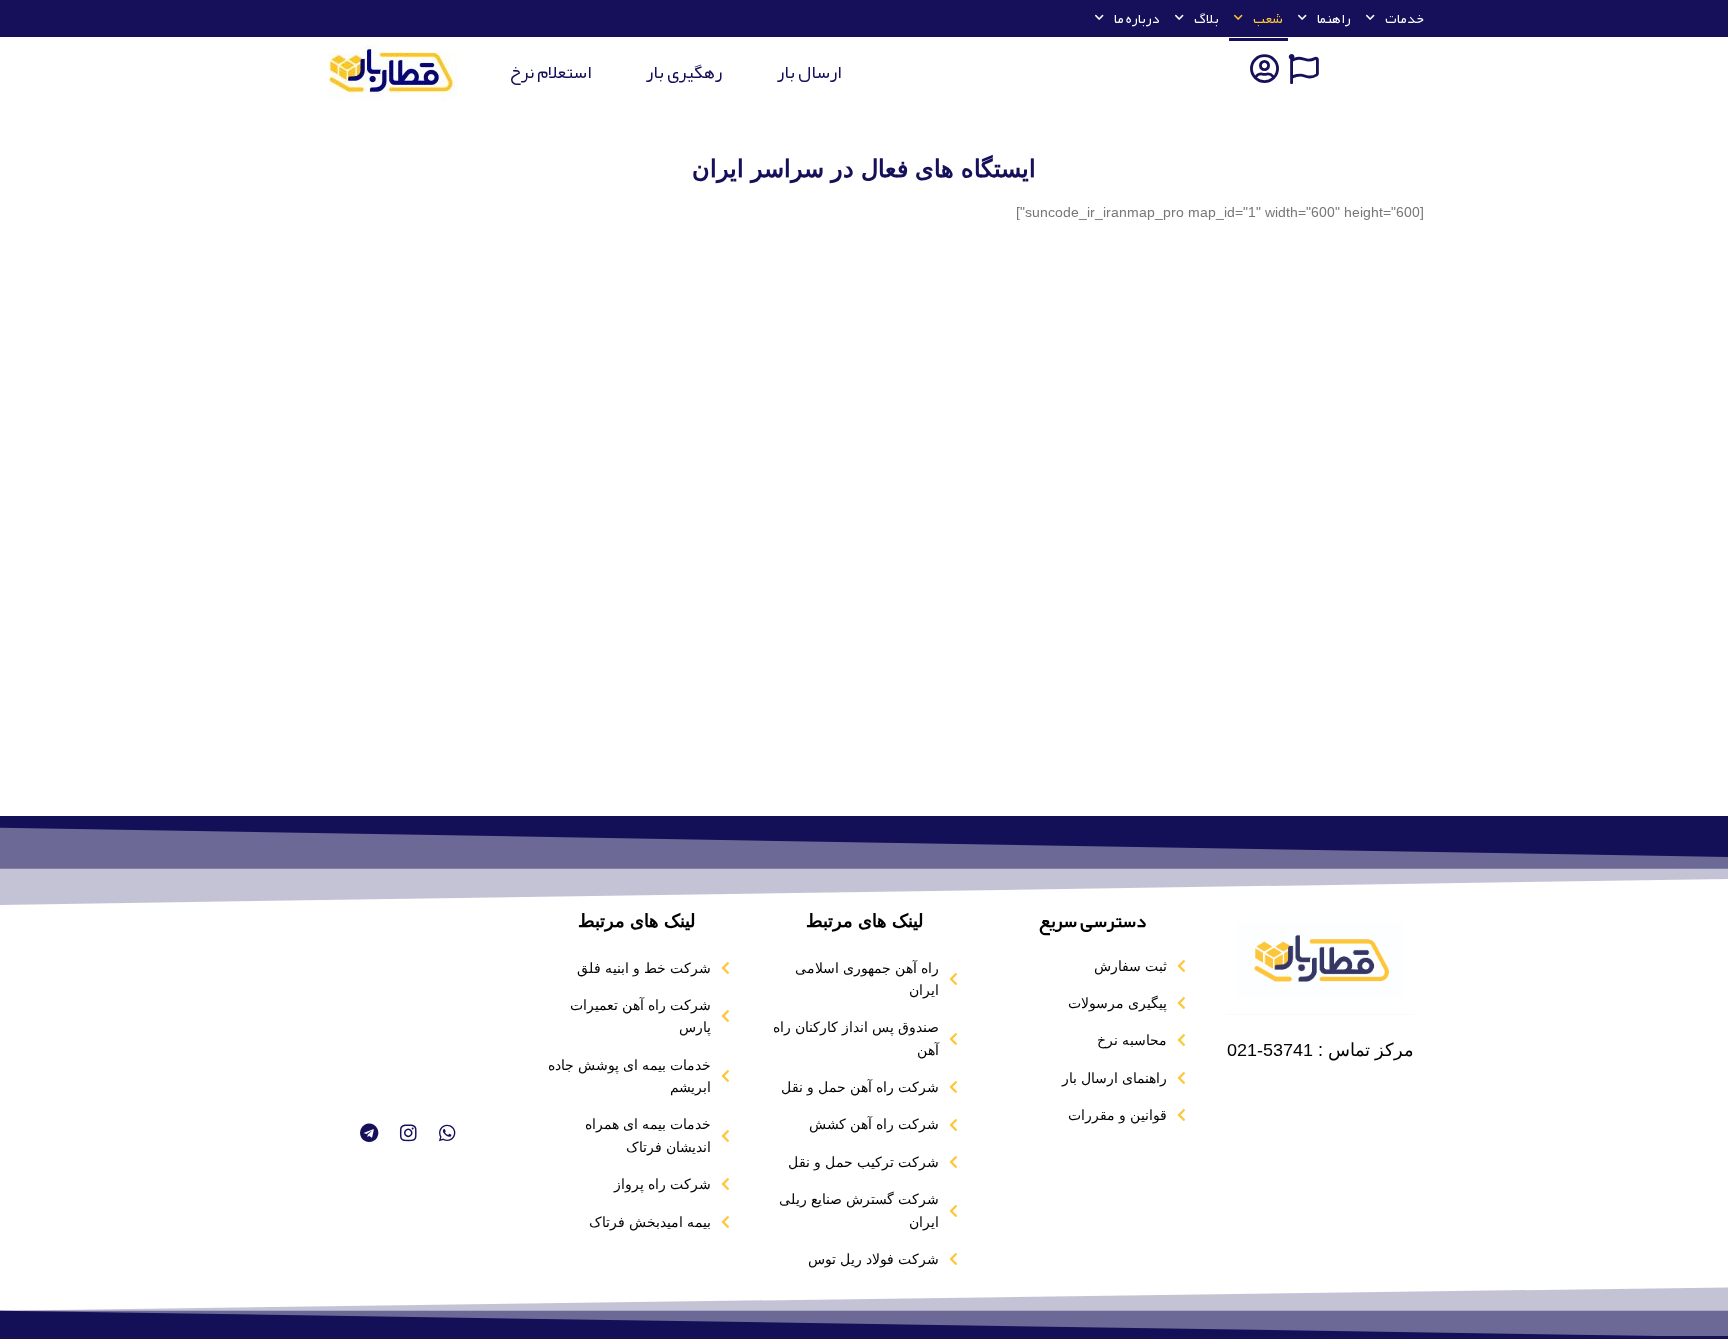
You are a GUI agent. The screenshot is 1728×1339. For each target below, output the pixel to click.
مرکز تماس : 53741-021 (1320, 1050)
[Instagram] (408, 1132)
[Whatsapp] (447, 1132)
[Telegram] (368, 1132)
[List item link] (1092, 966)
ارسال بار (809, 72)
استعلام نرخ (550, 72)
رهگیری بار (684, 72)
